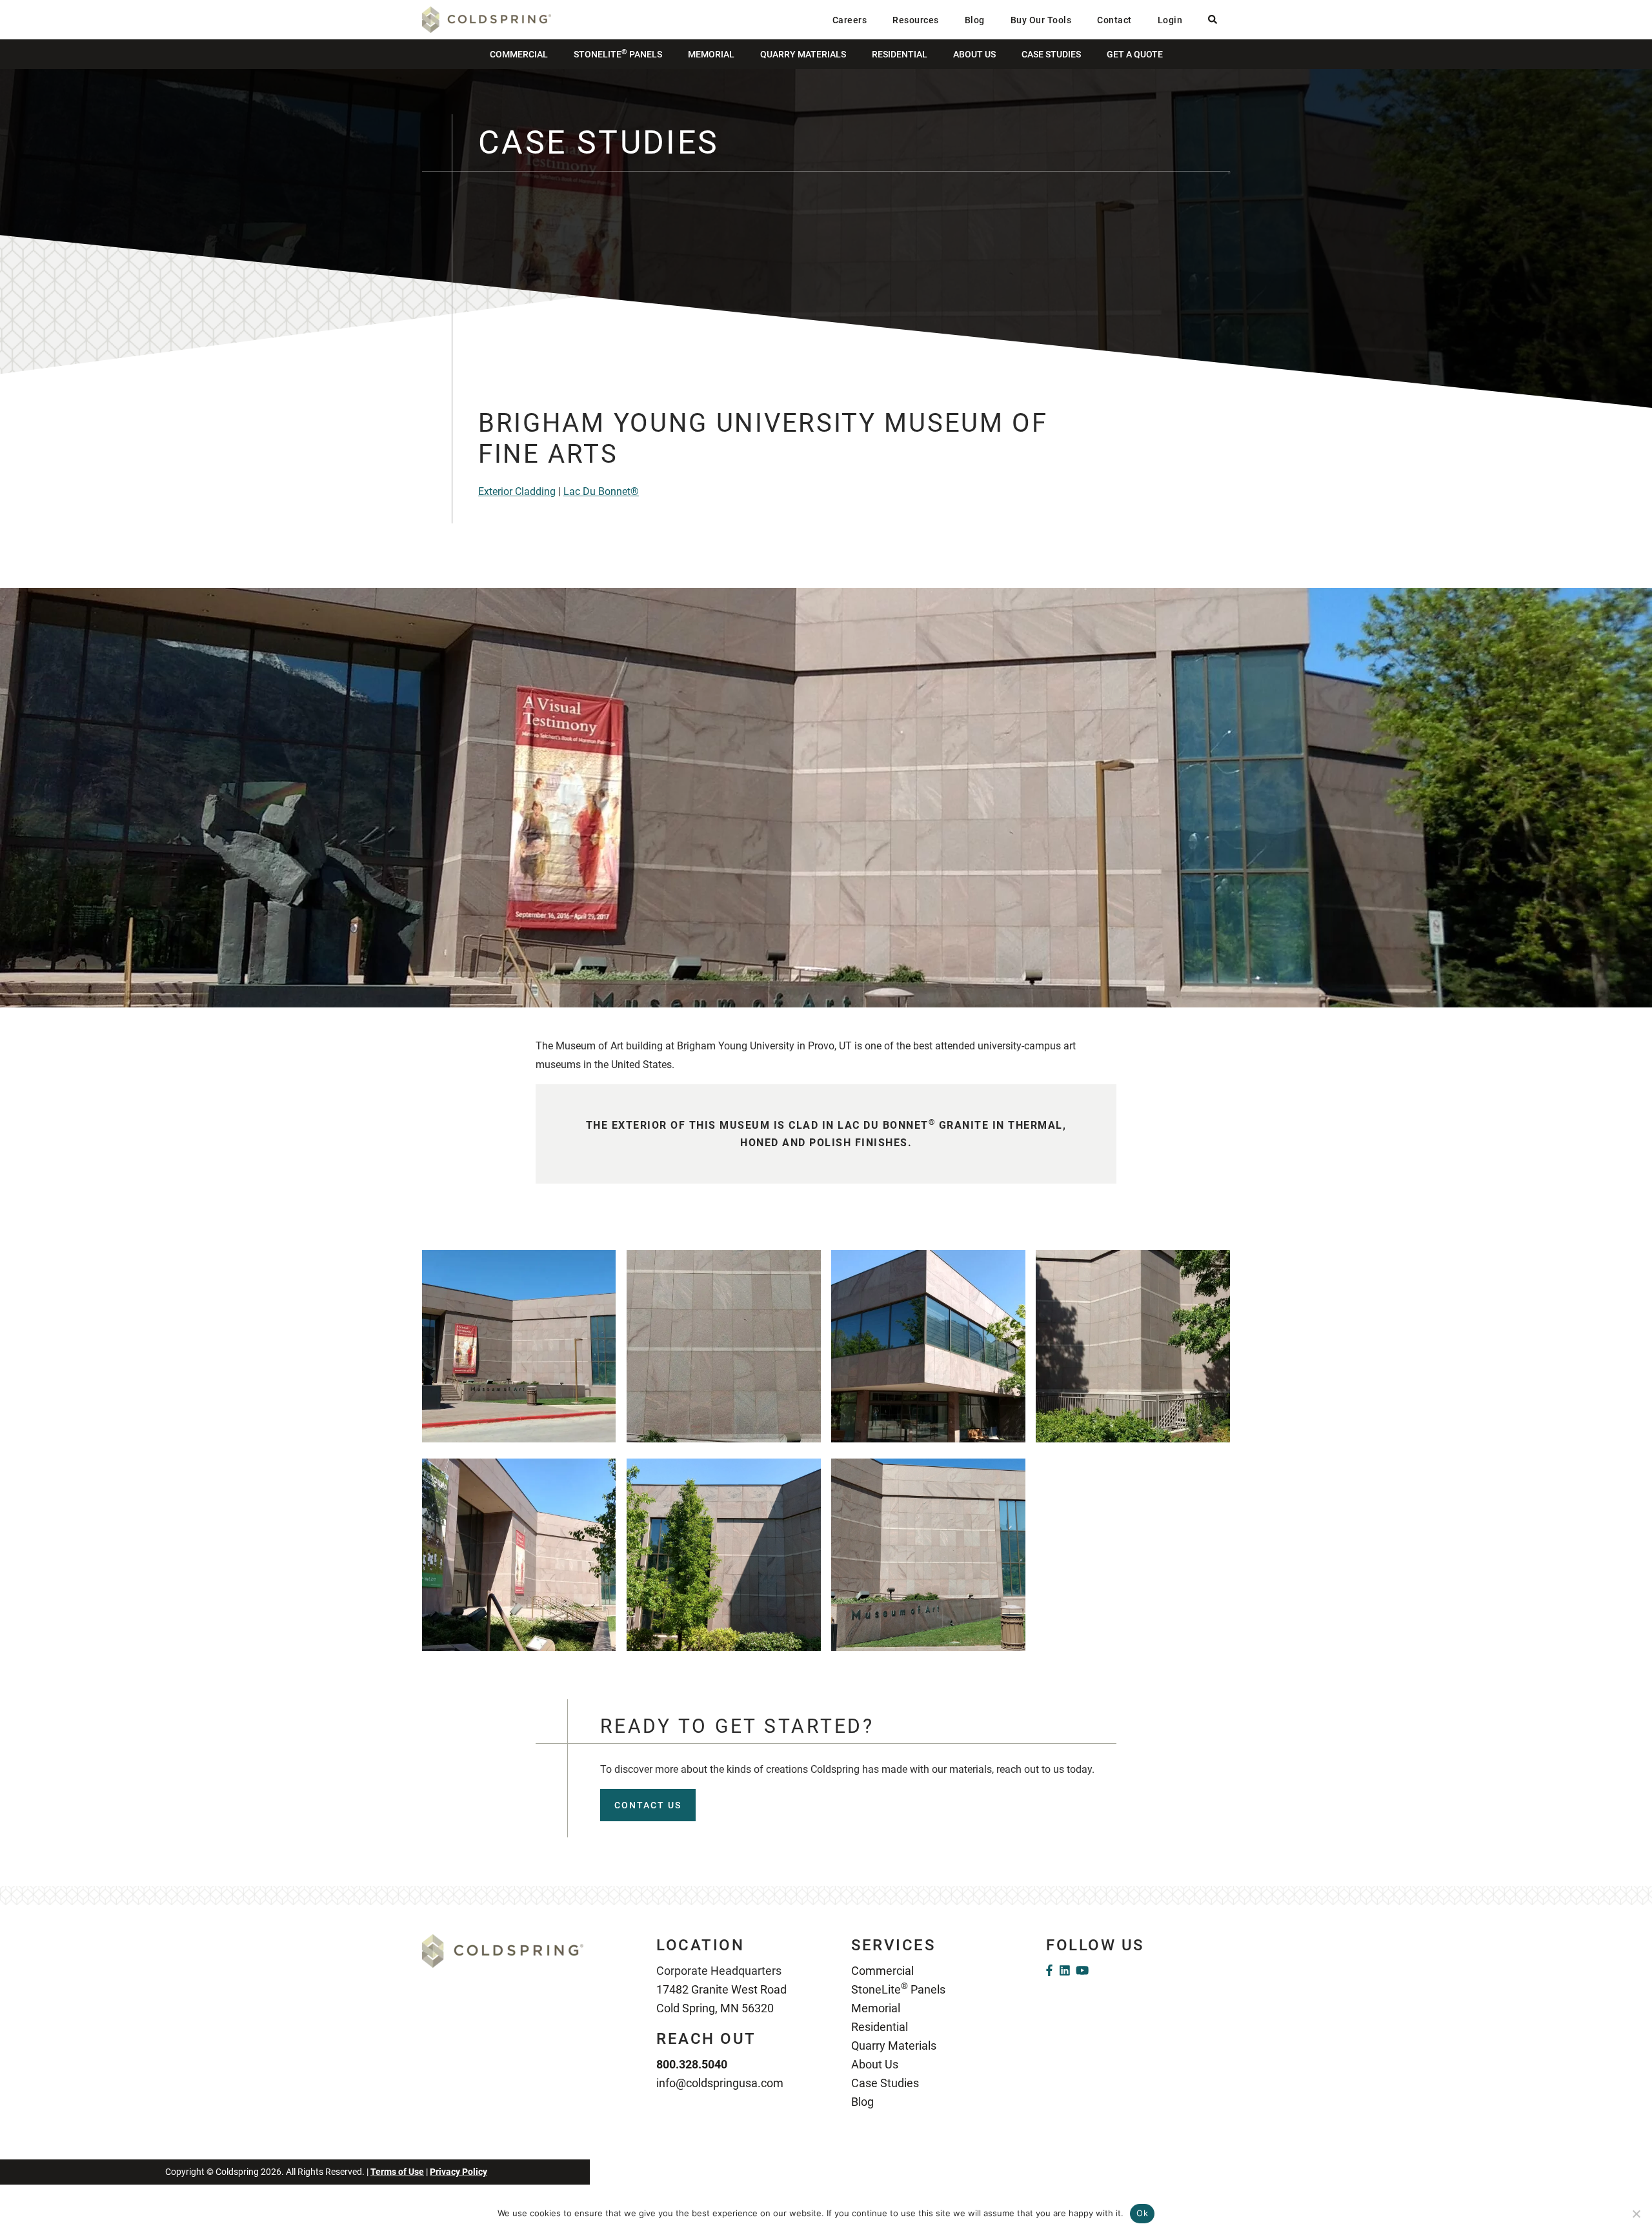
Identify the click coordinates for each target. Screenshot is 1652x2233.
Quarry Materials (803, 54)
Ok (1142, 2213)
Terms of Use (397, 2172)
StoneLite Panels (618, 54)
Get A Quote (1135, 54)
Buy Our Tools (1041, 20)
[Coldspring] (487, 19)
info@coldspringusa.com (720, 2083)
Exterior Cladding (517, 491)
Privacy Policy (458, 2172)
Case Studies (1051, 54)
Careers (850, 20)
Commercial (519, 54)
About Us (974, 54)
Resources (916, 20)
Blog (975, 20)
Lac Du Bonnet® (601, 491)
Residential (900, 54)
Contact (1114, 20)
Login (1170, 20)
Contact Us (648, 1805)
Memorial (711, 54)
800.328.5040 (692, 2064)
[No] (1636, 2214)
